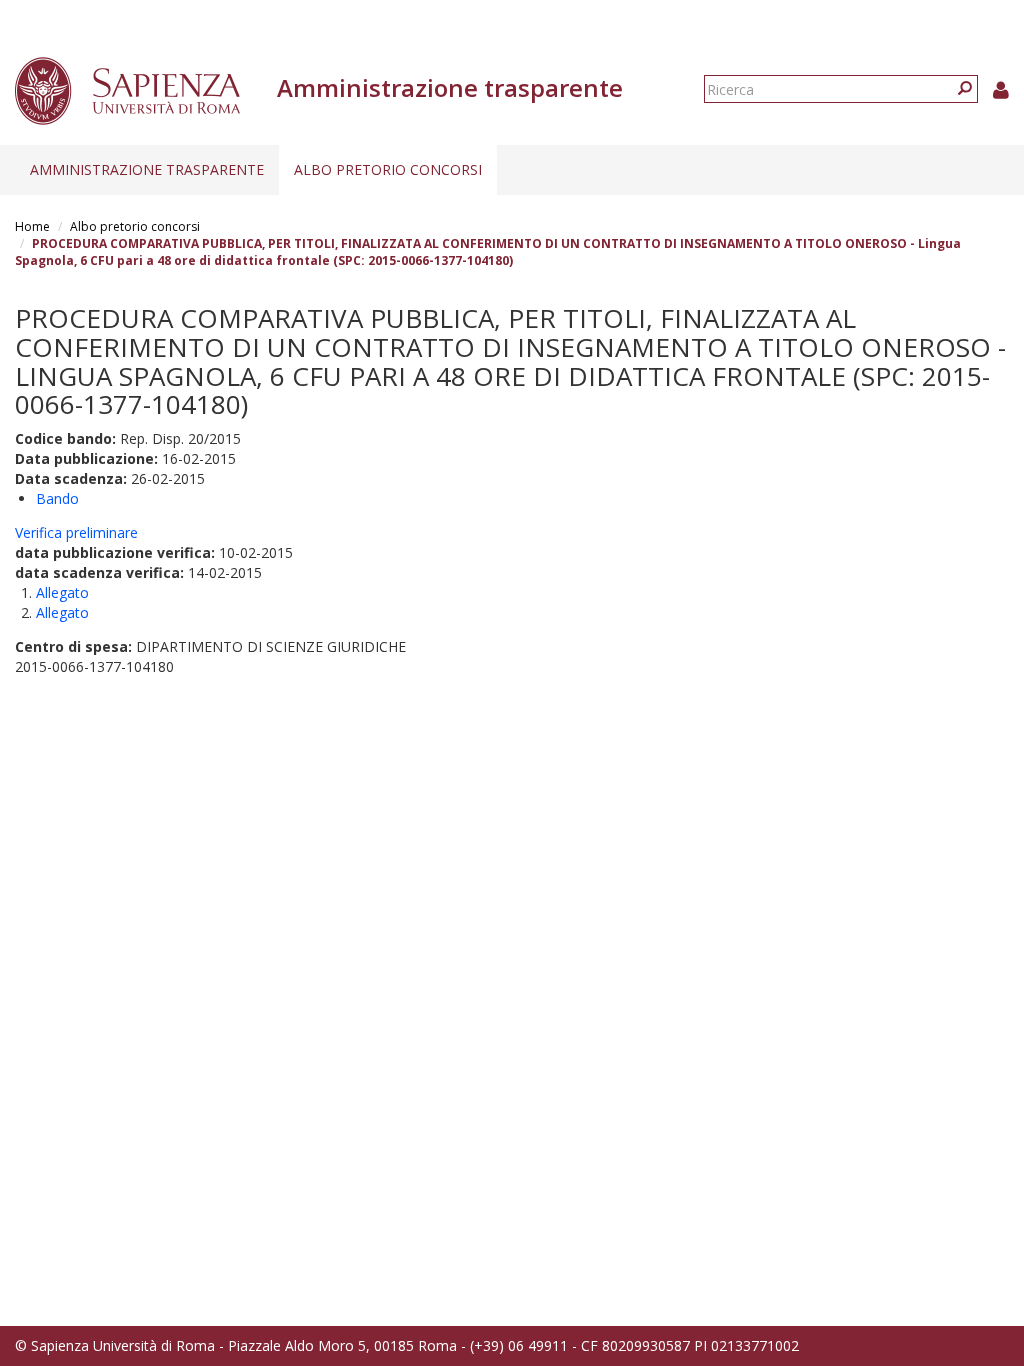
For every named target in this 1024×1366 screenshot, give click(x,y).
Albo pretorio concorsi (388, 169)
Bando (57, 498)
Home (32, 226)
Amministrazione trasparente (147, 169)
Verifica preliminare (76, 532)
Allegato (62, 592)
